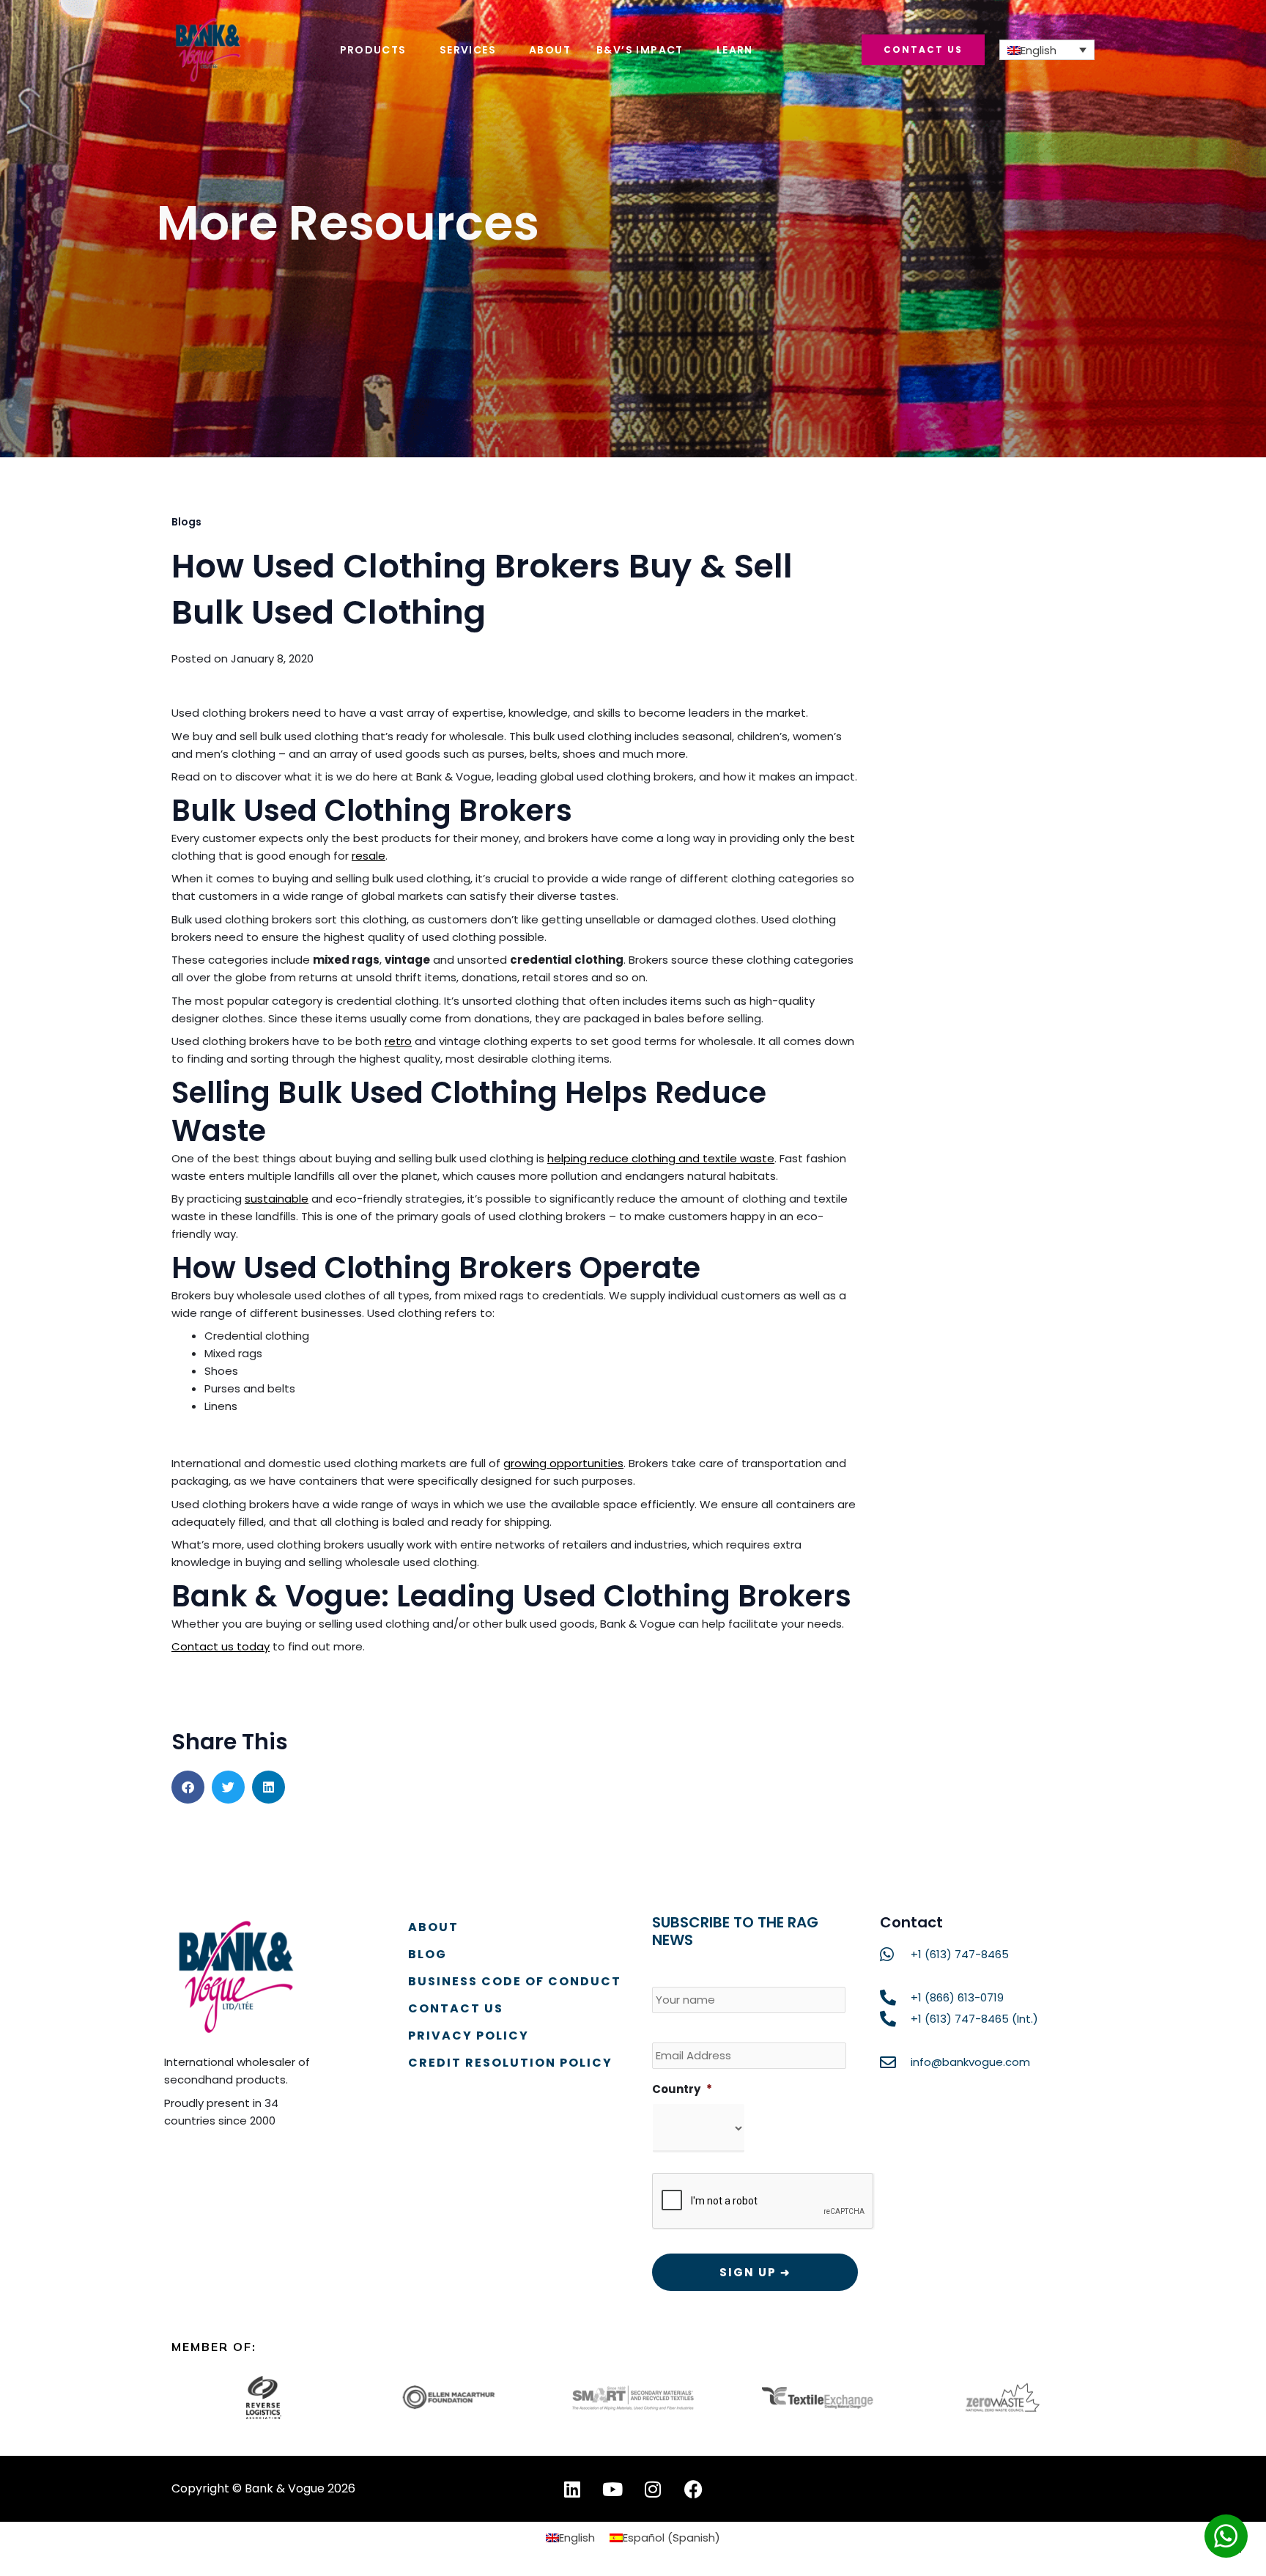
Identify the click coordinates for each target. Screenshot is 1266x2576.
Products (373, 50)
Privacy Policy (469, 2036)
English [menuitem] (1039, 50)
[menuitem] (1047, 50)
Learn (735, 50)
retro (398, 1041)
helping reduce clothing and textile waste (661, 1158)
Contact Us (456, 2008)
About (550, 50)
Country (682, 2089)
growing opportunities (563, 1463)
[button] (188, 1787)
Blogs (186, 522)
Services (468, 50)
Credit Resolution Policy (510, 2063)
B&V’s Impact (640, 50)
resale (369, 856)
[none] (1047, 50)
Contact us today (221, 1646)
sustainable (277, 1199)
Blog (427, 1954)
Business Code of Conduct (515, 1981)
